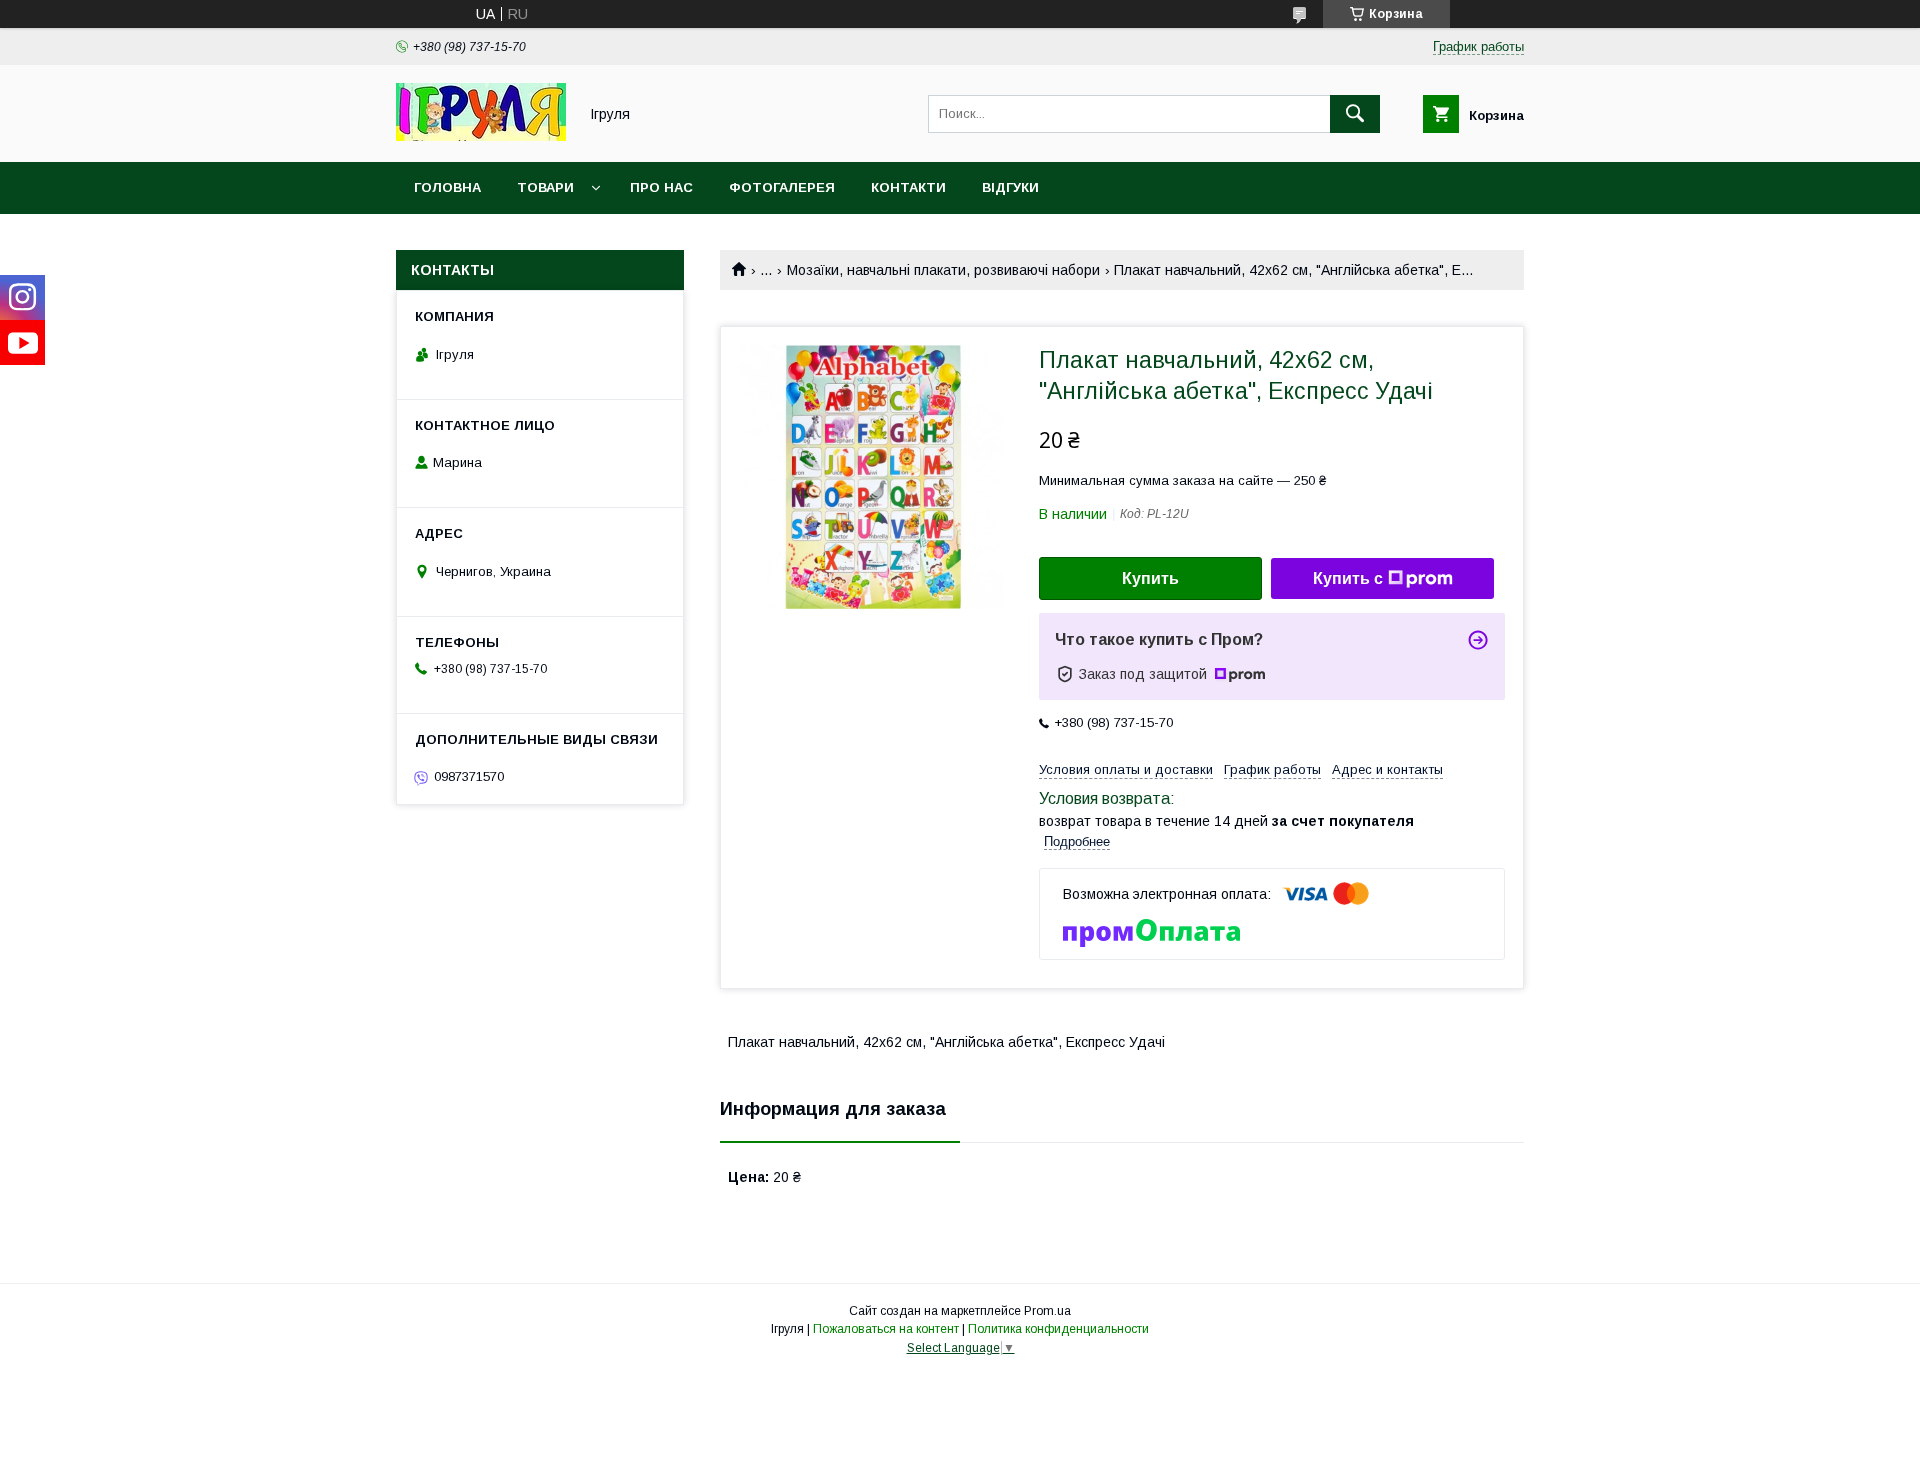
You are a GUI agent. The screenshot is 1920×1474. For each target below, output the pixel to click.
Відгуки (1010, 187)
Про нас (661, 187)
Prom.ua (1047, 1311)
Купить (1150, 578)
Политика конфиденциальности (1058, 1329)
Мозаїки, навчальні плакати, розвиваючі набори (943, 270)
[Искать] (1355, 114)
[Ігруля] (481, 136)
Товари (545, 187)
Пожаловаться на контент (886, 1329)
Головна (447, 187)
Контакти (908, 187)
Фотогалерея (782, 187)
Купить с (1348, 578)
